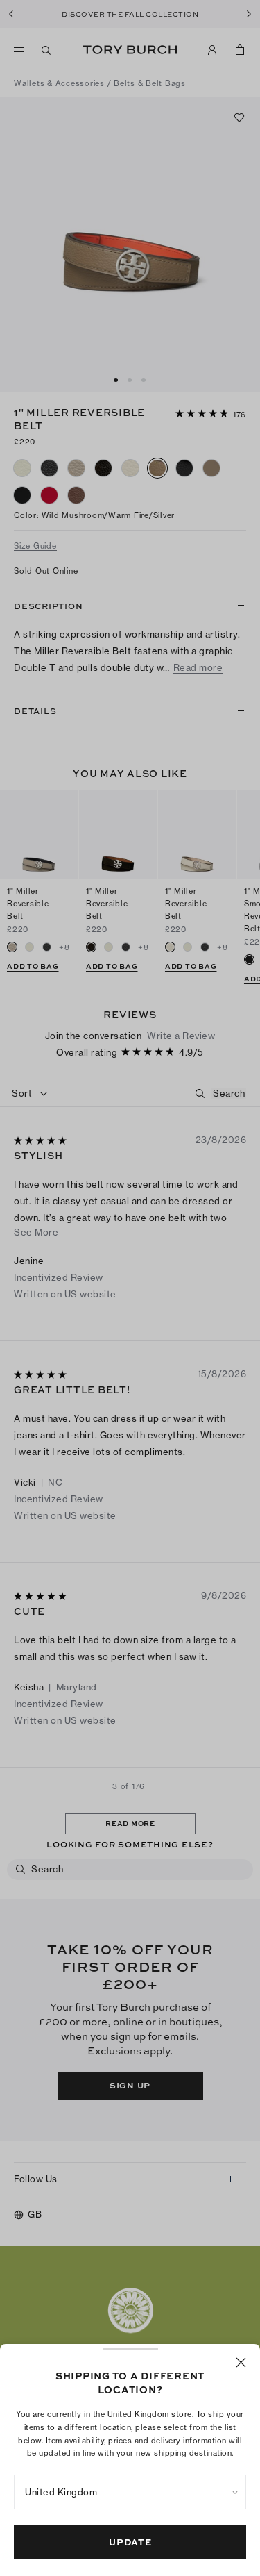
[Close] (241, 2362)
